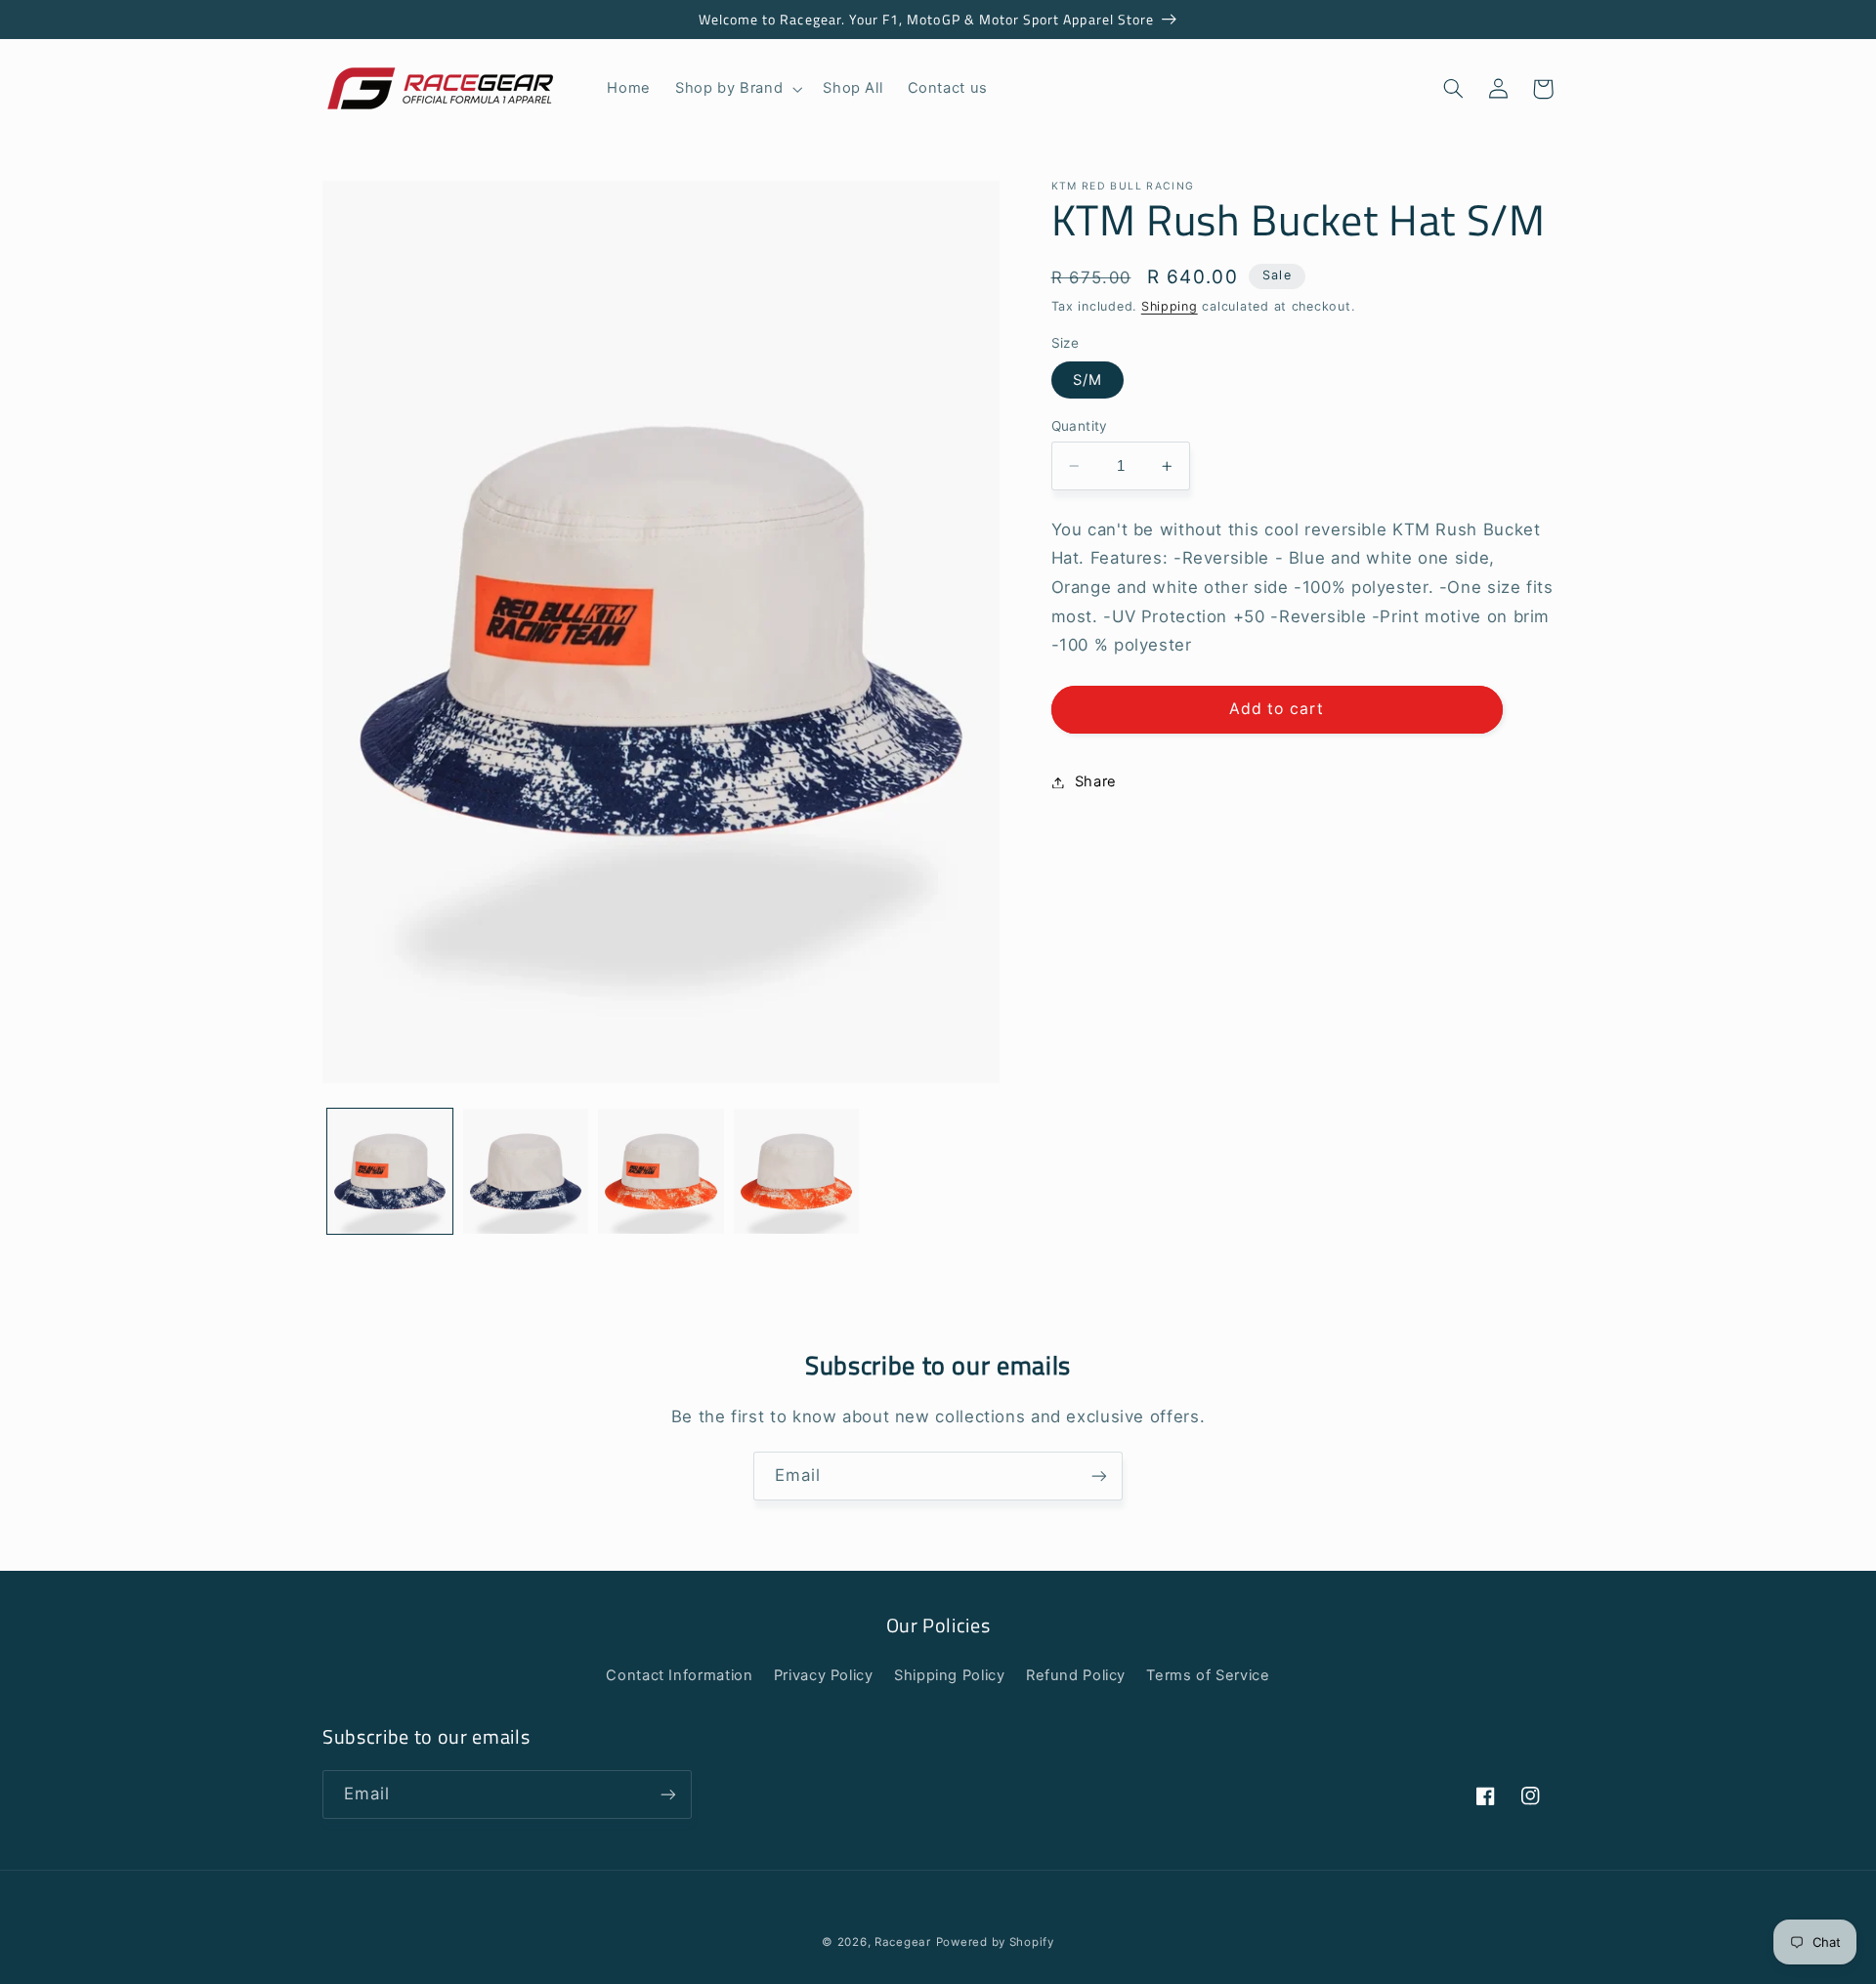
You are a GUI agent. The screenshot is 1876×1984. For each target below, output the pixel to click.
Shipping (1170, 306)
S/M (1087, 380)
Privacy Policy (824, 1675)
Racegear (903, 1942)
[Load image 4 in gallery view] (796, 1171)
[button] (737, 89)
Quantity (1080, 426)
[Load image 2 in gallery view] (526, 1171)
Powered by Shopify (995, 1942)
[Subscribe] (1099, 1476)
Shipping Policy (949, 1675)
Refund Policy (1076, 1675)
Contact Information (679, 1675)
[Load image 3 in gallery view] (661, 1171)
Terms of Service (1208, 1675)
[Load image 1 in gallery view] (390, 1171)
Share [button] (1096, 781)
